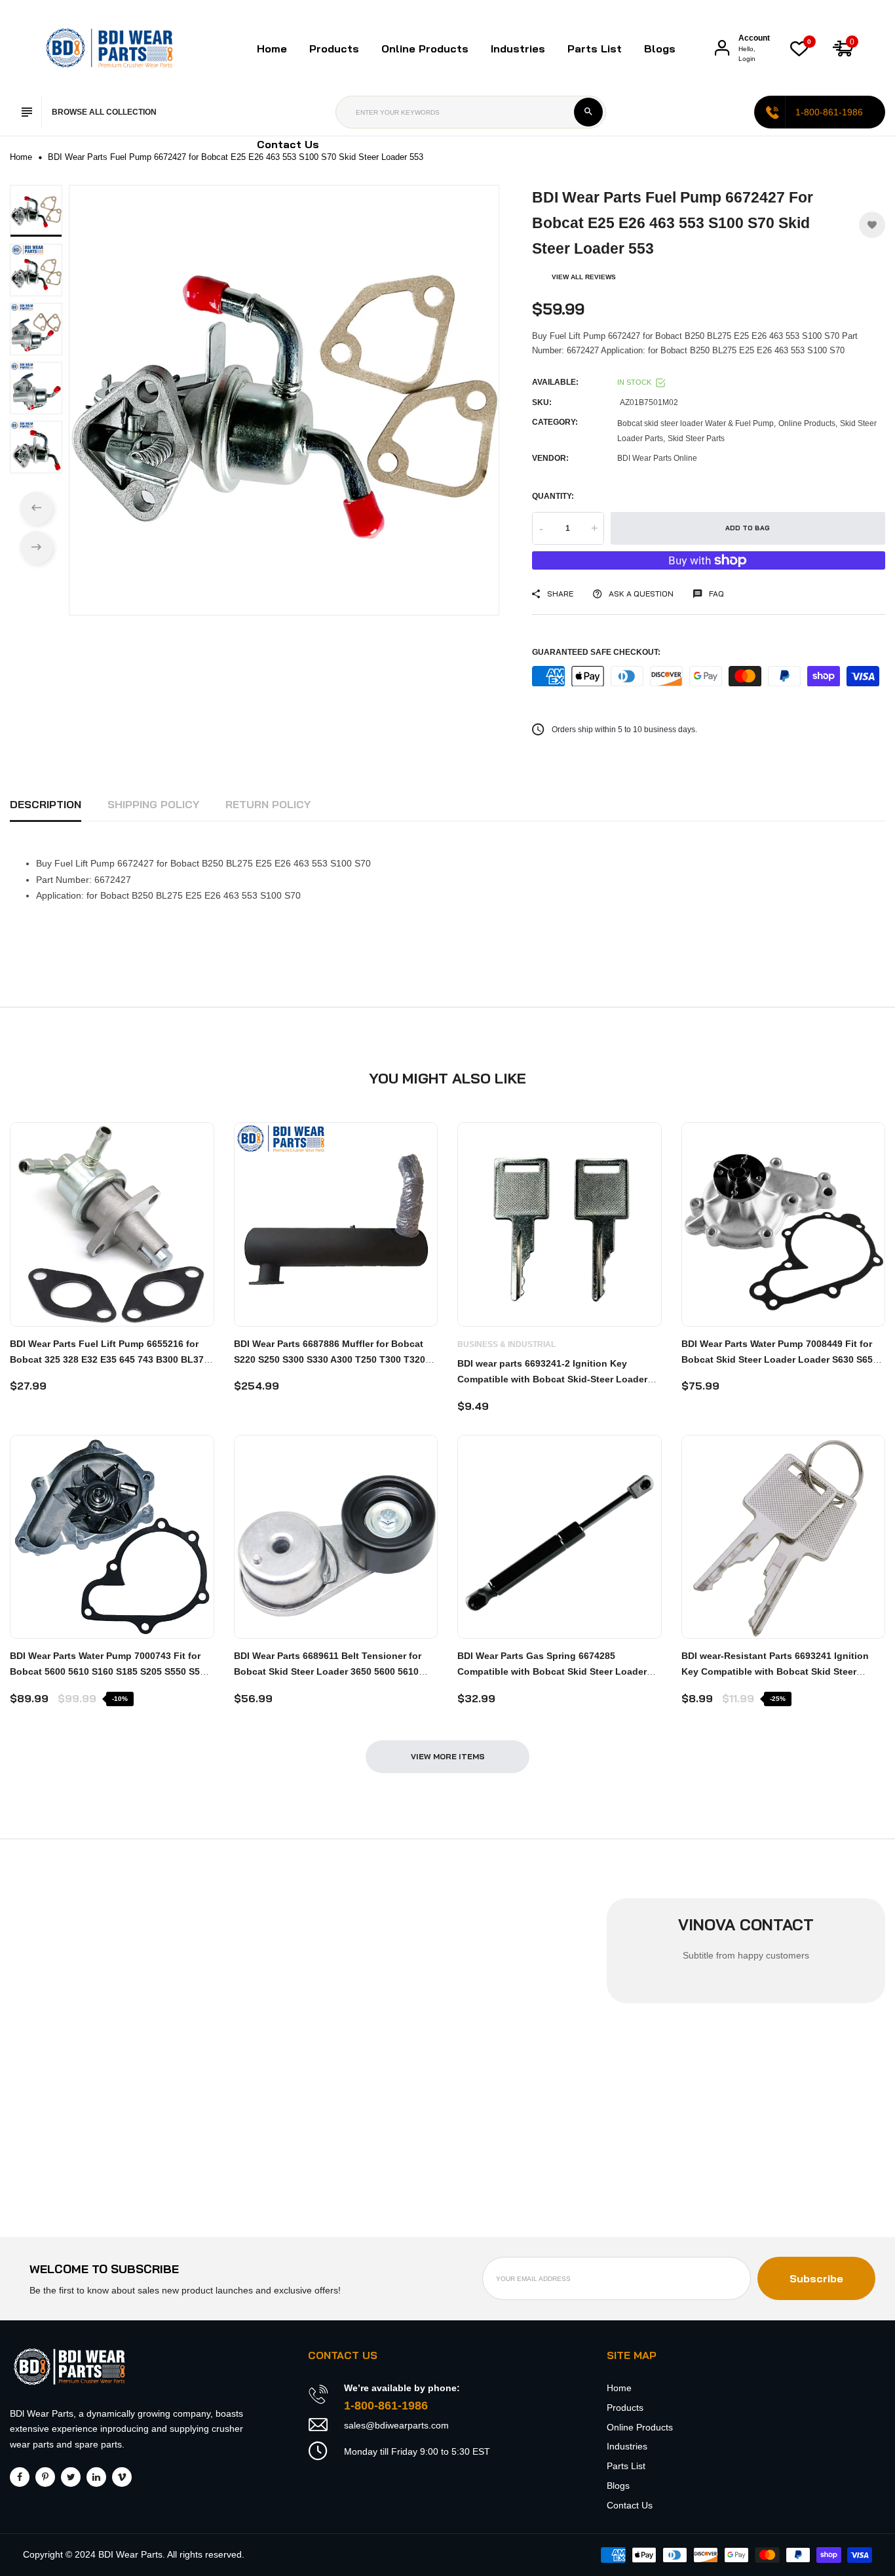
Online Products (640, 2427)
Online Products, (808, 423)
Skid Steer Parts (696, 439)
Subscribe (816, 2278)
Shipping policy (153, 804)
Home (272, 49)
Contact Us (288, 144)
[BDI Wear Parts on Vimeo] (122, 2477)
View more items (448, 1756)
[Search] (588, 112)
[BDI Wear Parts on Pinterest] (45, 2477)
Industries (518, 49)
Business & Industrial (506, 1344)
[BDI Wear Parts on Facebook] (20, 2477)
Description (46, 804)
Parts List (595, 49)
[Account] (722, 48)
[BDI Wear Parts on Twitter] (71, 2477)
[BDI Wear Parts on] (96, 2477)
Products (625, 2408)
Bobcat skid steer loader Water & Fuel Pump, (696, 423)
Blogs (660, 49)
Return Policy (268, 804)
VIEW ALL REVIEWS (584, 277)
